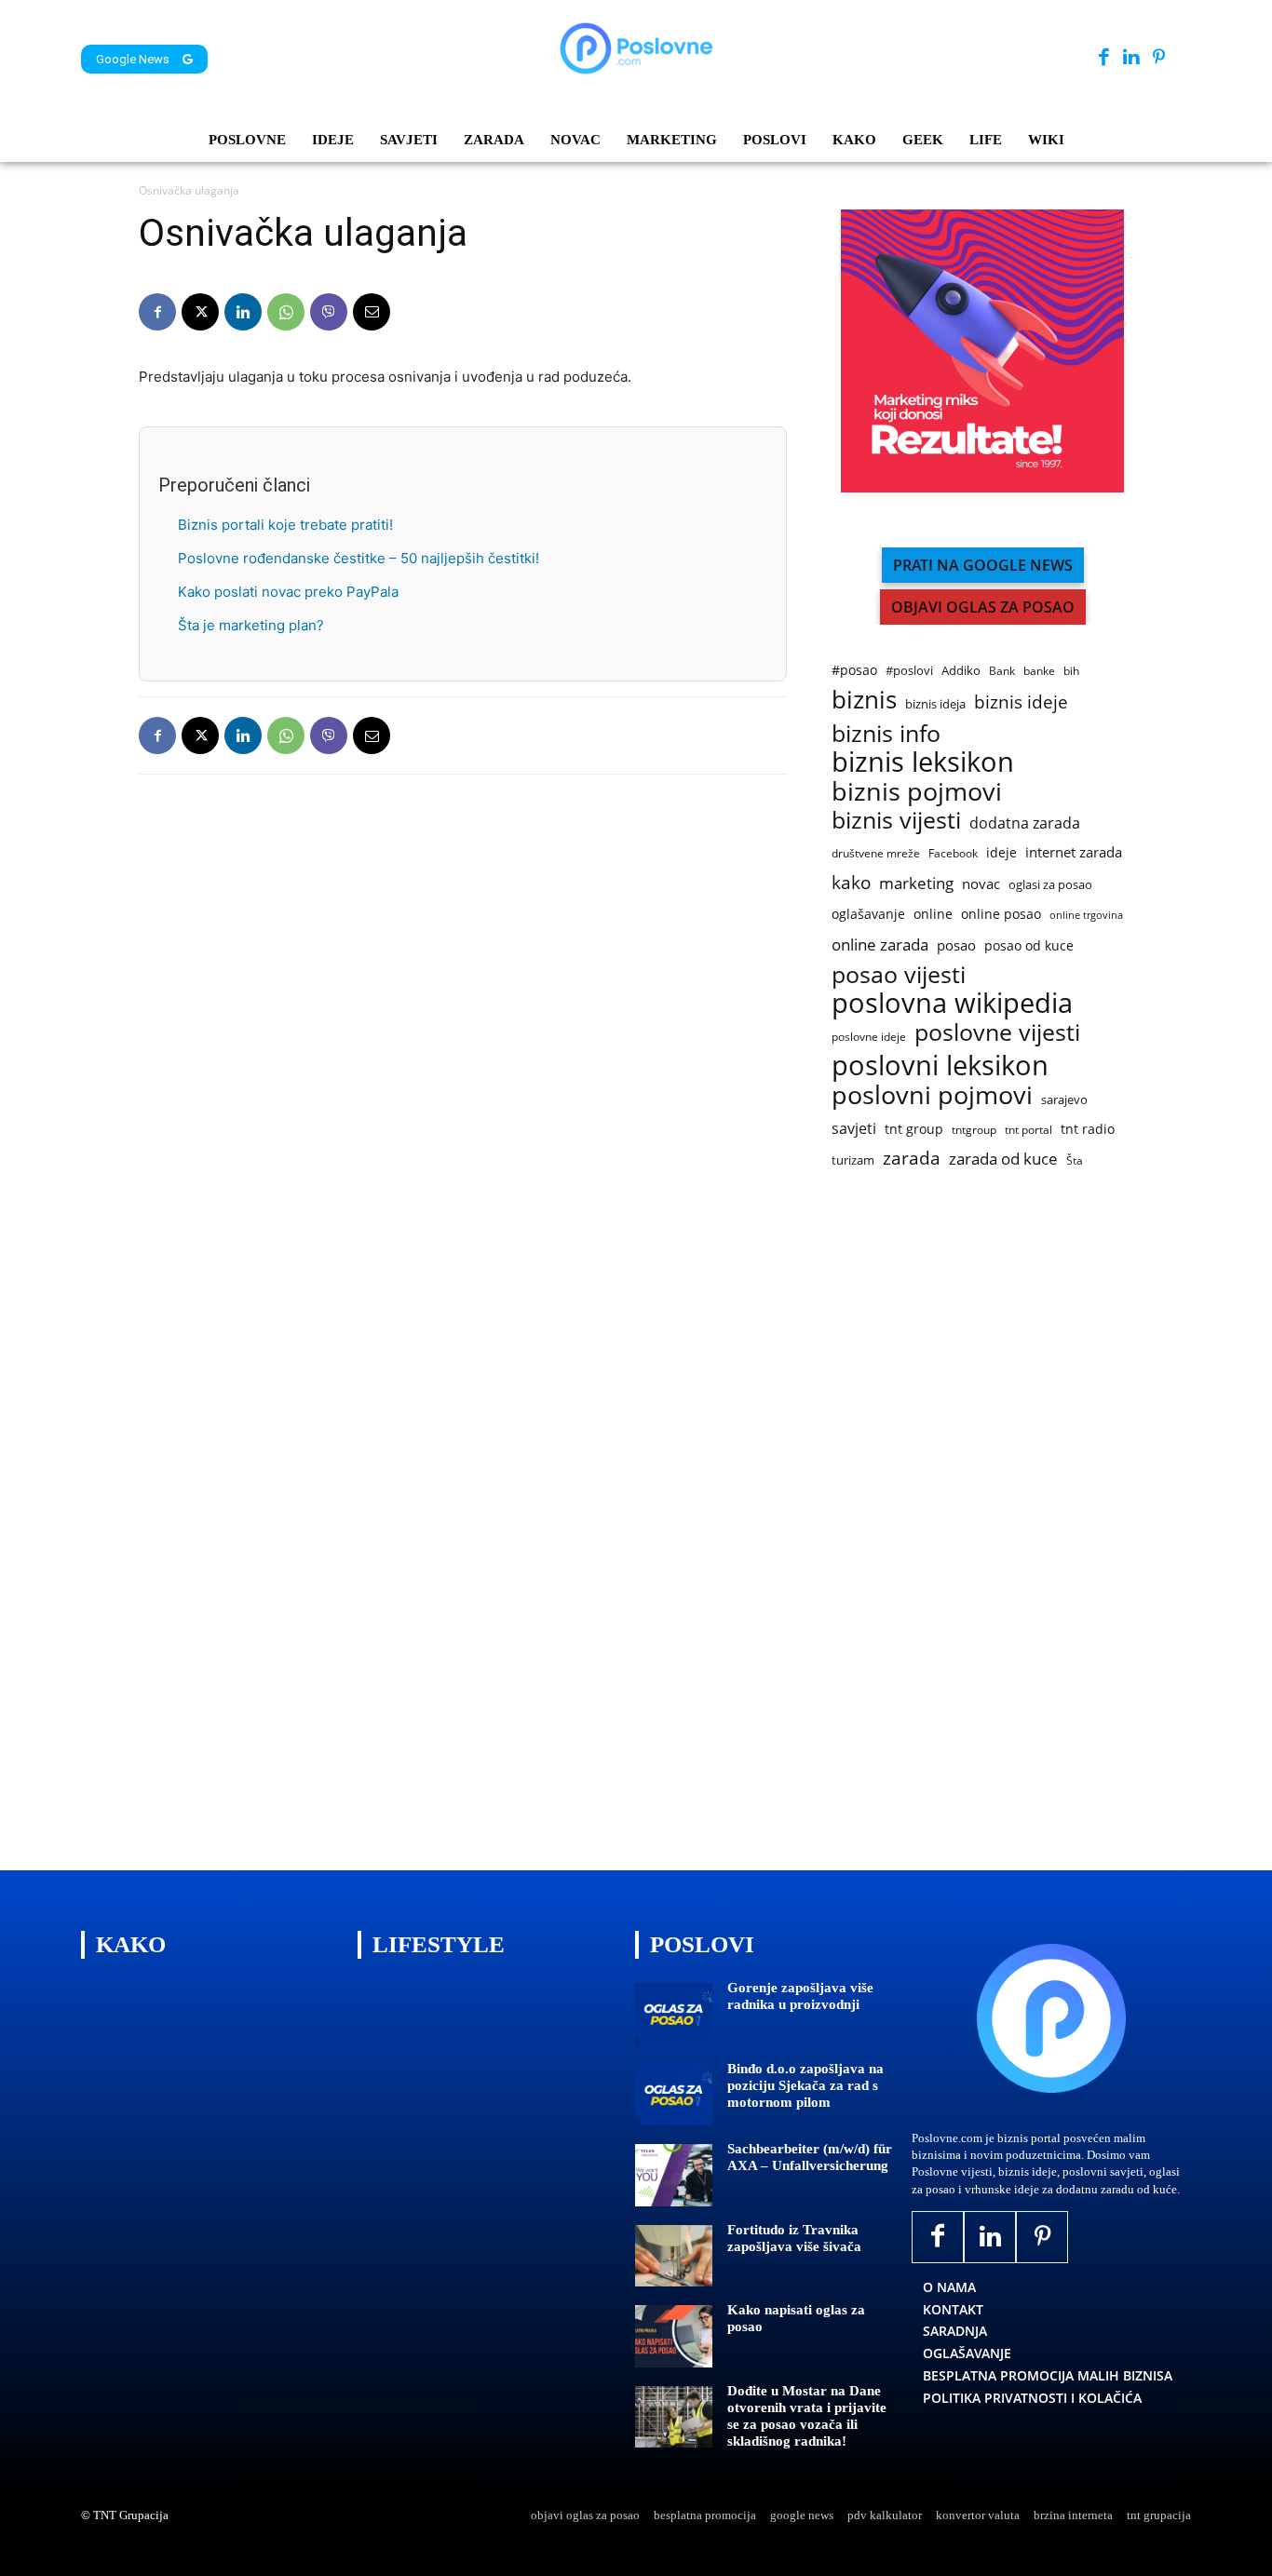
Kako (131, 1944)
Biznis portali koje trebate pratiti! (285, 525)
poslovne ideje (869, 1037)
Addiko (961, 670)
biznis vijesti (896, 820)
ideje (1001, 852)
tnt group (914, 1129)
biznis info (886, 733)
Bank (1002, 671)
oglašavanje (868, 914)
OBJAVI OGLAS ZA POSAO (983, 607)
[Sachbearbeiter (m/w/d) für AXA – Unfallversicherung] (674, 2175)
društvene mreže (876, 853)
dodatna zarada (1025, 823)
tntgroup (974, 1130)
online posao (1001, 914)
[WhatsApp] (286, 312)
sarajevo (1064, 1099)
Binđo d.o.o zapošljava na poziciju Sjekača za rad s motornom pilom (805, 2085)
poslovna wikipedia (952, 1003)
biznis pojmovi (917, 791)
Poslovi (702, 1944)
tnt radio (1088, 1129)
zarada (912, 1159)
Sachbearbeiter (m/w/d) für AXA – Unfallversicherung (810, 2157)
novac (981, 883)
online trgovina (1086, 915)
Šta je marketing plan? (251, 625)
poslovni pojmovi (932, 1094)
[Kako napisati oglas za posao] (674, 2336)
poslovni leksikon (940, 1065)
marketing (916, 883)
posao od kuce (1029, 945)
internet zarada (1074, 852)
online (933, 914)
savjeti (854, 1129)
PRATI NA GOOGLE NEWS (983, 565)
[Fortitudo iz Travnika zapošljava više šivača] (674, 2256)
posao (956, 945)
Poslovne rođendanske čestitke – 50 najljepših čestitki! (359, 558)
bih (1071, 671)
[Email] (372, 312)
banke (1039, 671)
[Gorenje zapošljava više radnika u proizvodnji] (674, 2014)
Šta (1075, 1160)
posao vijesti (899, 974)
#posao (854, 670)
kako (851, 882)
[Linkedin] (1131, 58)
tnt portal (1028, 1130)
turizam (853, 1160)
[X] (200, 312)
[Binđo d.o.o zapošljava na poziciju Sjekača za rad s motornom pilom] (674, 2095)
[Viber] (329, 312)
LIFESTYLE (439, 1944)
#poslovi (909, 670)
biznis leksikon (923, 762)
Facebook (953, 853)
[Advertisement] (971, 1523)
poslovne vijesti (997, 1032)
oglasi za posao (1050, 884)
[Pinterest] (1159, 58)
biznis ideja (935, 704)
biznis (864, 700)
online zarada (880, 944)
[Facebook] (1104, 58)
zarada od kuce (1003, 1159)
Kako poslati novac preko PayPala (288, 592)
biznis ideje (1021, 702)
